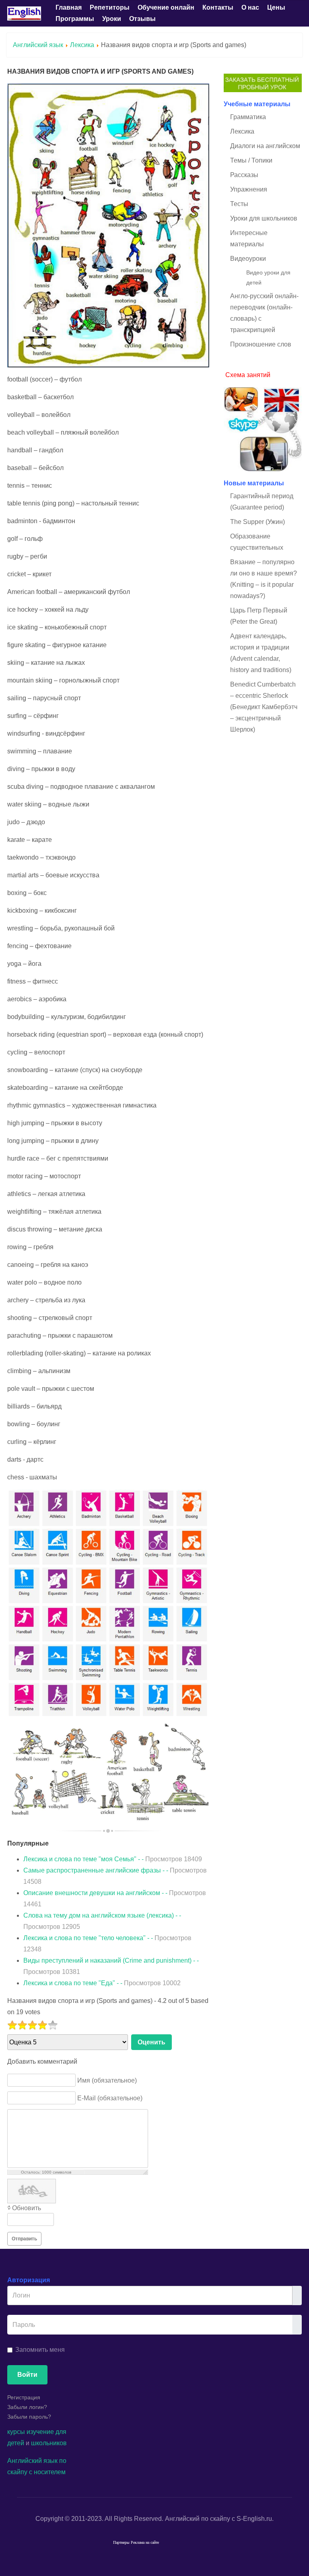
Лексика (82, 45)
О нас (250, 7)
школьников (49, 2443)
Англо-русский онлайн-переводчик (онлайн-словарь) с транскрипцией (264, 313)
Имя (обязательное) (107, 2080)
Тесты (239, 204)
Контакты (218, 7)
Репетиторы (110, 7)
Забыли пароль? (29, 2417)
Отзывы (142, 19)
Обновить (27, 2208)
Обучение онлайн (166, 7)
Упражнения (249, 189)
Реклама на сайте (145, 2543)
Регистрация (24, 2397)
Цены (276, 7)
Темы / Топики (251, 160)
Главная (69, 7)
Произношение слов (261, 344)
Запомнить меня (40, 2350)
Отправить (24, 2239)
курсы (16, 2432)
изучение (40, 2432)
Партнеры (121, 2543)
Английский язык (38, 45)
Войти (27, 2375)
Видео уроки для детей (268, 277)
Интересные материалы (249, 238)
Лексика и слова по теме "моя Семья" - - (113, 1859)
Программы (75, 19)
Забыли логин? (27, 2407)
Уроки (112, 19)
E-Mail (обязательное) (110, 2098)
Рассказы (244, 175)
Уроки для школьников (264, 218)
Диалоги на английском (265, 146)
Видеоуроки (248, 259)
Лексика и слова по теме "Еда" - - (102, 1983)
